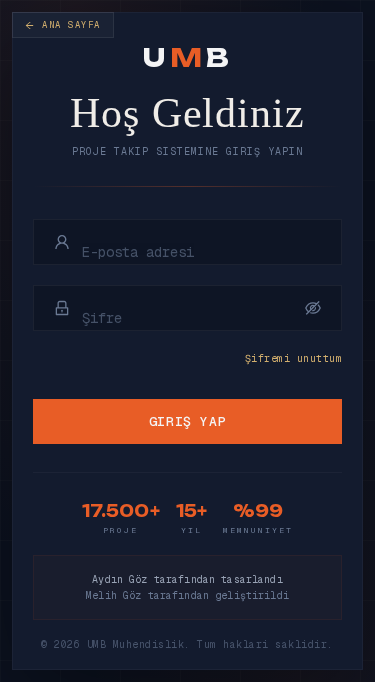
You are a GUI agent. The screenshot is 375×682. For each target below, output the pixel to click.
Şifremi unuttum (293, 358)
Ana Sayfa (71, 25)
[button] (313, 308)
